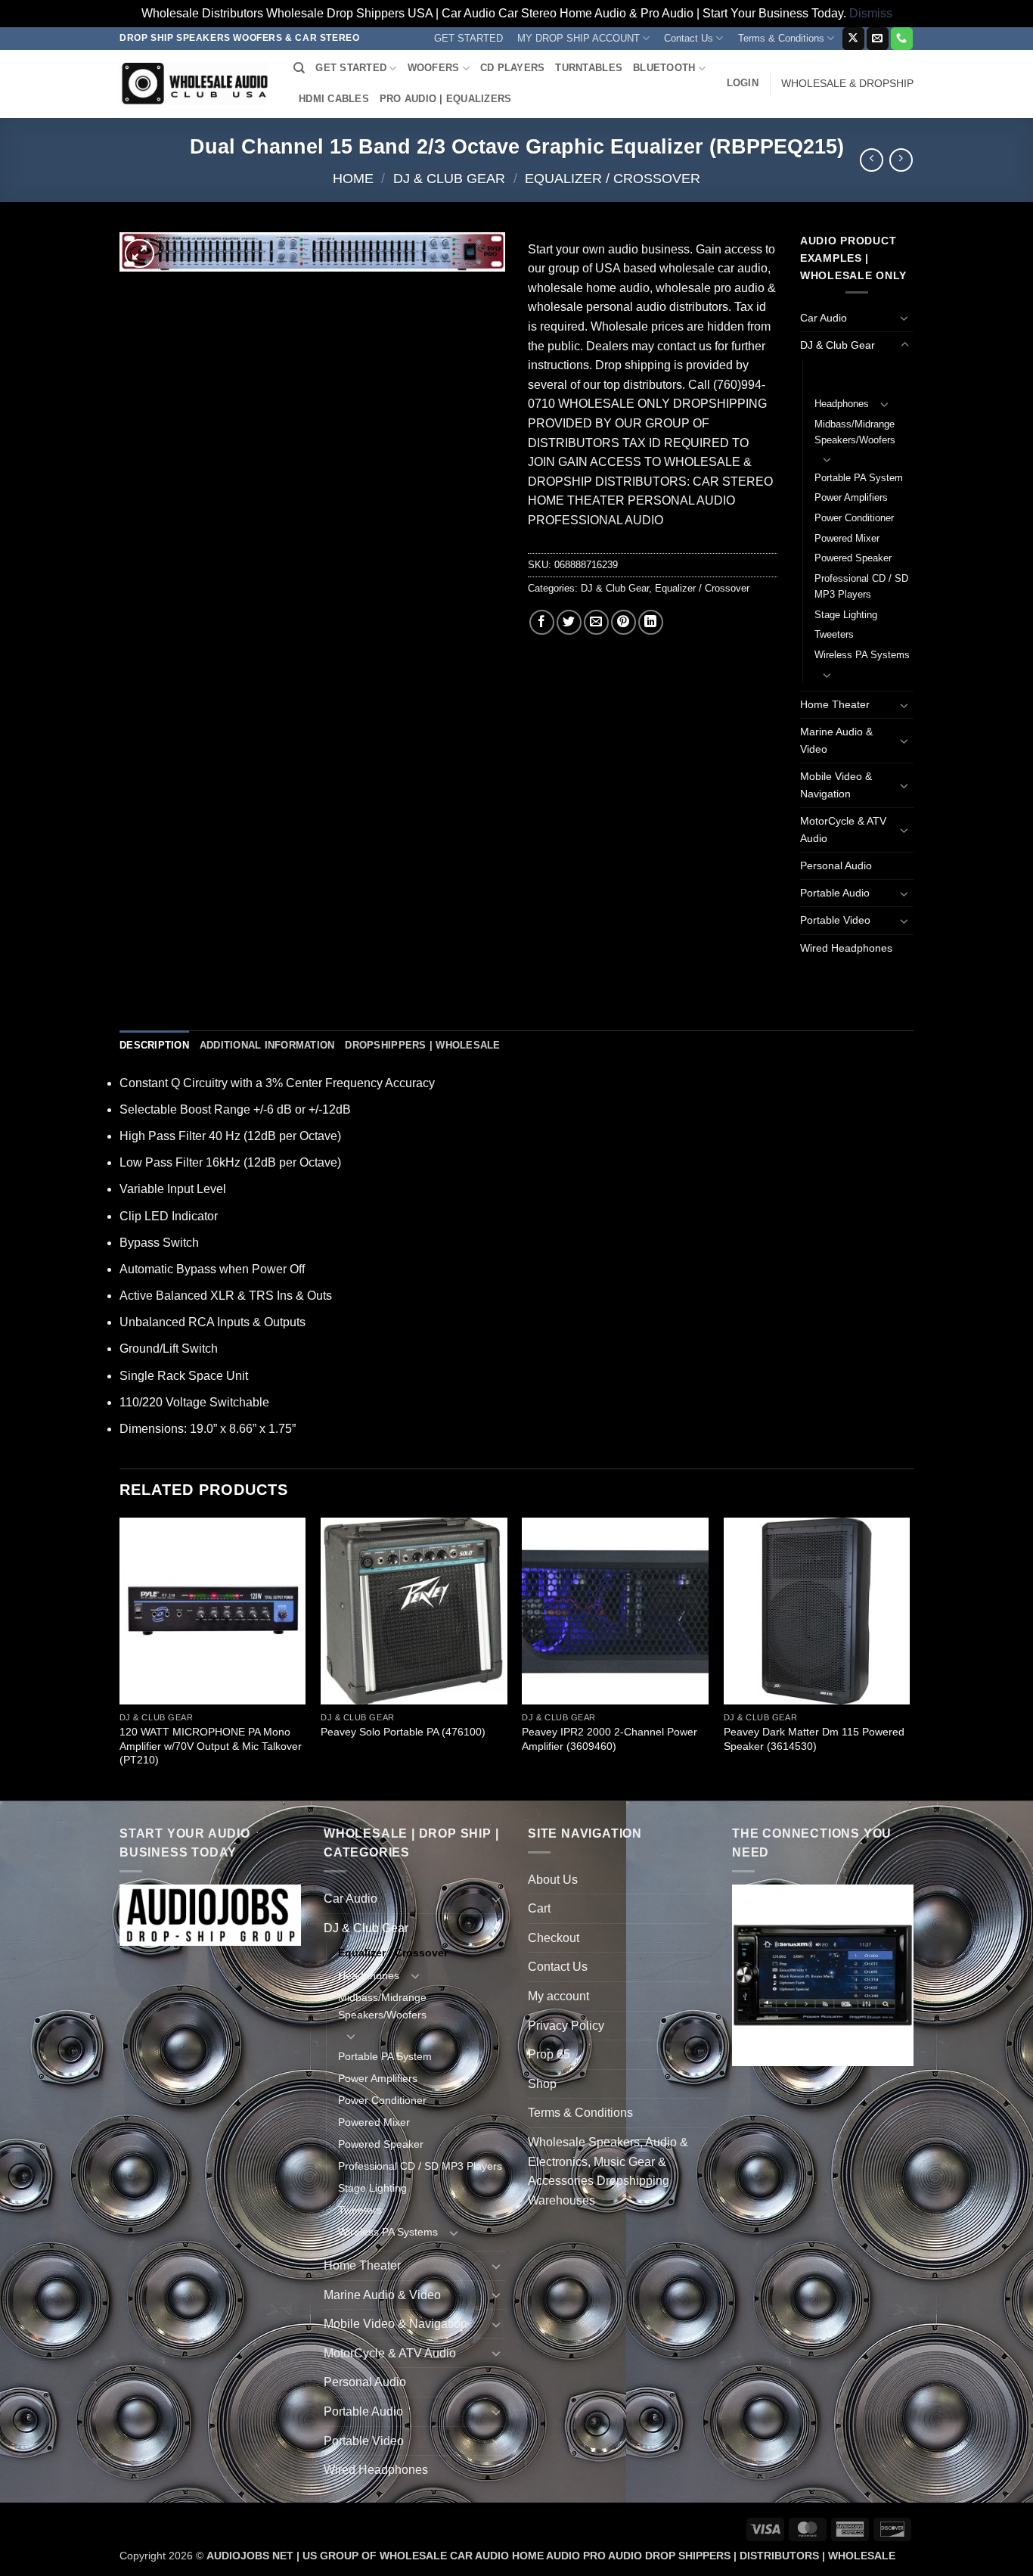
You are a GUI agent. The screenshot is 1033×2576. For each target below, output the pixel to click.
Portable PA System (859, 478)
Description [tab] (154, 1045)
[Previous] (120, 1657)
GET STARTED (468, 38)
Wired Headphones (846, 948)
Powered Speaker (853, 558)
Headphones (842, 404)
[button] (743, 83)
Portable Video (835, 920)
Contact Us (689, 38)
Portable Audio (835, 893)
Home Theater (835, 704)
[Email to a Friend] (596, 622)
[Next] (909, 1657)
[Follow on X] (853, 39)
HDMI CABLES (334, 99)
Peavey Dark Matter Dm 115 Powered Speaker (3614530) (814, 1739)
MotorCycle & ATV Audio (843, 830)
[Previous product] (901, 160)
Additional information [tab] (267, 1045)
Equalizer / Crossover (613, 178)
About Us (553, 1880)
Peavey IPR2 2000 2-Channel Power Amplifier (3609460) (610, 1739)
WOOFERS (434, 68)
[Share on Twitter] (569, 622)
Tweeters (834, 634)
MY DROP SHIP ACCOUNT (579, 38)
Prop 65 (549, 2054)
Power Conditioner (854, 518)
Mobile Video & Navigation (836, 785)
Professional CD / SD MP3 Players (861, 586)
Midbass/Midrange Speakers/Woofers (855, 432)
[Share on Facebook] (542, 622)
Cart (539, 1908)
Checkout (554, 1938)
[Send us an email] (878, 39)
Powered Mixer (847, 538)
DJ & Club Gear (449, 178)
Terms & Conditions (781, 38)
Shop (542, 2084)
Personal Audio (836, 865)
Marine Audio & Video (836, 740)
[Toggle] (904, 318)
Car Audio (824, 318)
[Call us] (902, 39)
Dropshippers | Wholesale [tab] (422, 1045)
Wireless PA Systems (862, 655)
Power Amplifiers (851, 497)
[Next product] (872, 160)
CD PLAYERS (513, 68)
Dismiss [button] (871, 13)
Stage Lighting (846, 615)
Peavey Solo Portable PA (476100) (403, 1732)
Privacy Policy (566, 2026)
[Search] (299, 68)
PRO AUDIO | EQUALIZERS (446, 99)
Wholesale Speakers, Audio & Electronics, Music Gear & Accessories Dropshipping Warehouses (608, 2171)
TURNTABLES (589, 68)
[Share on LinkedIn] (651, 622)
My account (558, 1996)
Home (353, 178)
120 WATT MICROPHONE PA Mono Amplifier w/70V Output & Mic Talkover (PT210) (211, 1746)
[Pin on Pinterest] (624, 622)
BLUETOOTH (664, 68)
